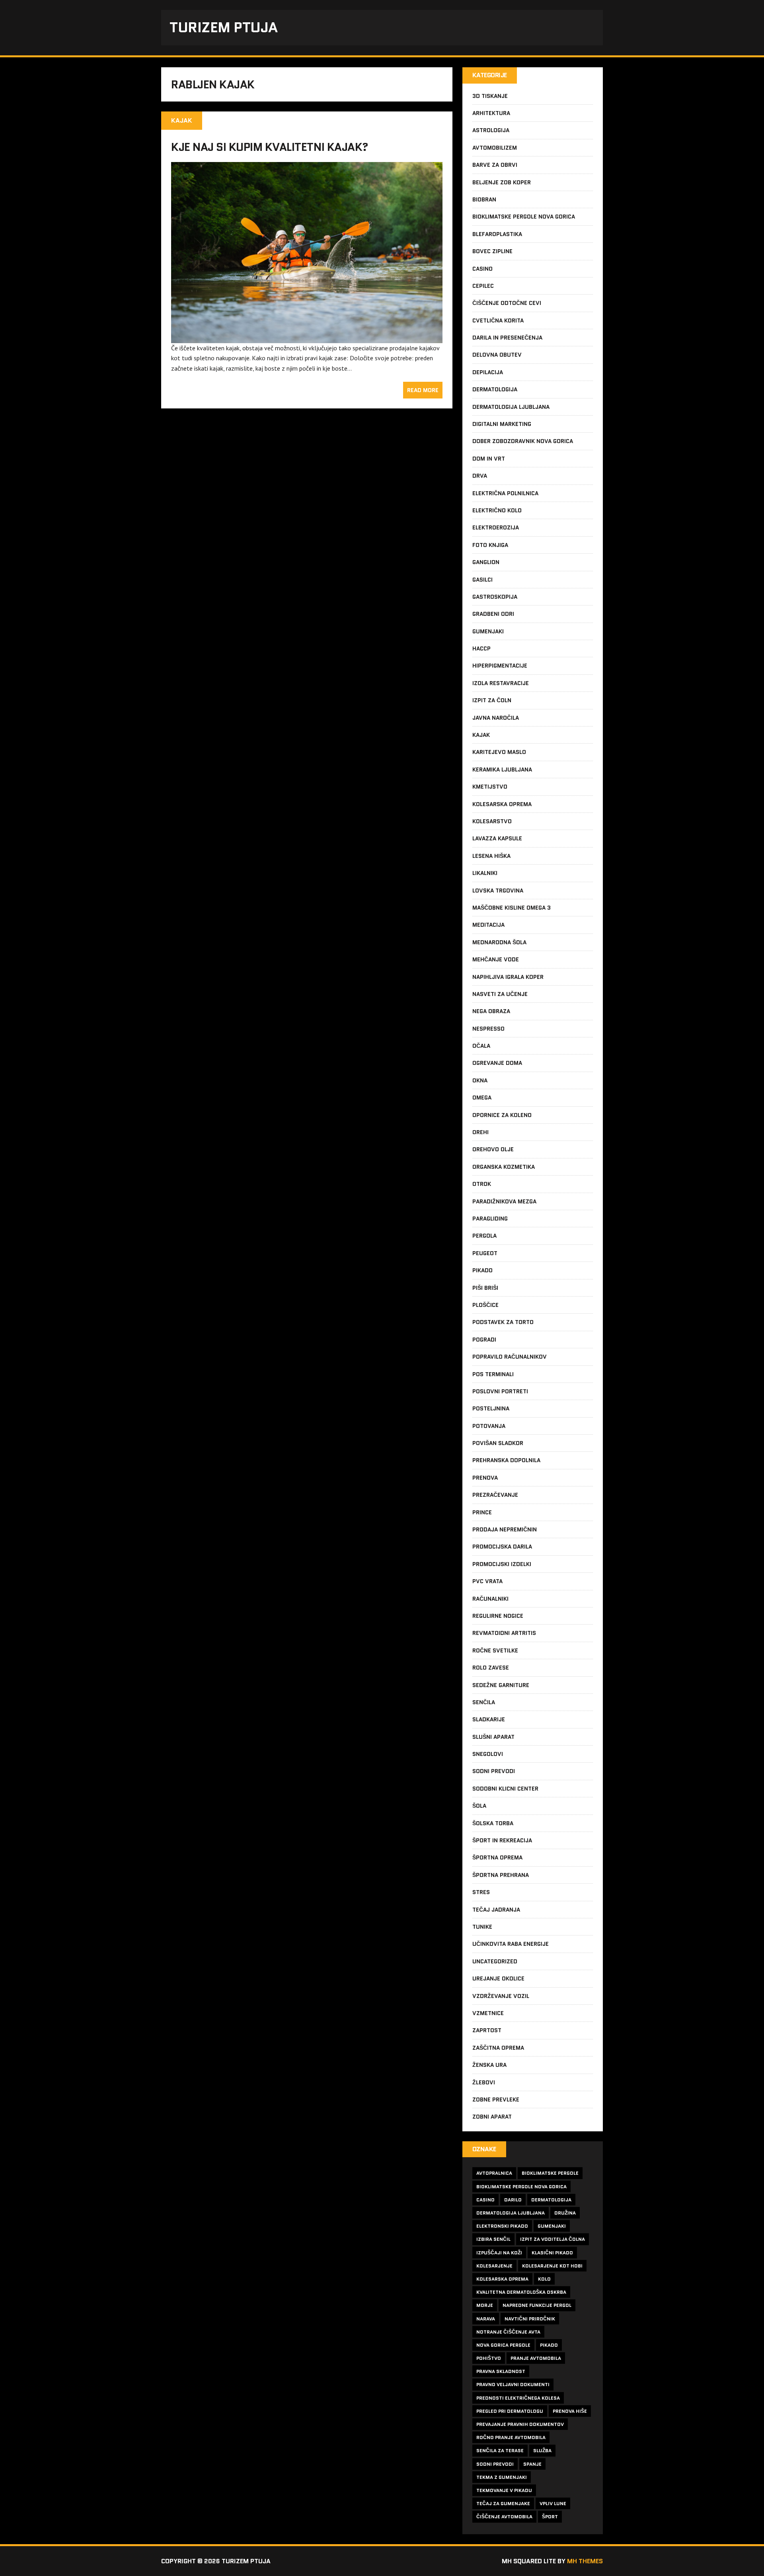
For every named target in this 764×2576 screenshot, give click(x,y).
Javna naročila (496, 718)
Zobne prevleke (496, 2099)
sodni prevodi (495, 2464)
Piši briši (485, 1288)
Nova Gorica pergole (503, 2345)
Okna (480, 1080)
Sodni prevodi (494, 1771)
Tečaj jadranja (496, 1910)
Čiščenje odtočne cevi (507, 303)
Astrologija (491, 130)
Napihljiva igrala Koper (508, 977)
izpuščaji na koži (499, 2253)
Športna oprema (497, 1857)
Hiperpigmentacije (500, 666)
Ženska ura (489, 2065)
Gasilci (482, 580)
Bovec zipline (492, 251)
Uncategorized (495, 1961)
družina (565, 2213)
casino (485, 2200)
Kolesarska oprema (502, 804)
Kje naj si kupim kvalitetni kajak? (270, 147)
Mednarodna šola (499, 942)
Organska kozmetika (504, 1167)
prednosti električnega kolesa (518, 2398)
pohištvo (489, 2358)
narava (486, 2319)
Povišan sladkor (498, 1443)
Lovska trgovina (498, 891)
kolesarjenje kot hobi (552, 2266)
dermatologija (551, 2200)
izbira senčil (493, 2239)
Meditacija (488, 925)
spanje (532, 2464)
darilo (513, 2200)
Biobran (484, 199)
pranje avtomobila (536, 2358)
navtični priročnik (530, 2319)
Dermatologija (495, 389)
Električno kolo (497, 510)
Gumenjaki (488, 631)
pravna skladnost (501, 2371)
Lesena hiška (491, 856)
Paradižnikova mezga (504, 1201)
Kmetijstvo (490, 787)
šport (550, 2516)
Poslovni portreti (500, 1391)
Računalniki (490, 1599)
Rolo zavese (491, 1668)
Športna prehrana (501, 1875)
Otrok (482, 1184)
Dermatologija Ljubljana (511, 407)
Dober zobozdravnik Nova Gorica (523, 441)
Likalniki (485, 873)
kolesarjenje (494, 2266)
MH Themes (585, 2561)
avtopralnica (494, 2173)
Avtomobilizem (495, 148)
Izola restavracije (501, 683)
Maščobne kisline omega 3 (512, 908)
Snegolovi (488, 1754)
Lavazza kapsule (497, 838)
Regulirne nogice (498, 1616)
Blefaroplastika (497, 234)
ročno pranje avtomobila (511, 2437)
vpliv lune (553, 2503)
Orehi (480, 1132)
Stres (481, 1892)
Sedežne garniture (501, 1685)
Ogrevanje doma (497, 1063)
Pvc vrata (487, 1581)
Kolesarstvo (492, 821)
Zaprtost (487, 2030)
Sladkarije (489, 1719)
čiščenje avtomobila (504, 2516)
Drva (480, 476)
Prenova (485, 1478)
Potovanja (489, 1426)
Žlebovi (484, 2082)
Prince (482, 1512)
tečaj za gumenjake (503, 2503)
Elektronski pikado (502, 2226)
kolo (544, 2279)
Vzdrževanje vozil (501, 1996)
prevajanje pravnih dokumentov (520, 2424)
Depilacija (488, 372)
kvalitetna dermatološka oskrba (521, 2292)
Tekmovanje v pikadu (504, 2490)
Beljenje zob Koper (502, 182)
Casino (482, 269)
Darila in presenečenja (507, 338)
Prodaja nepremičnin (505, 1529)
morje (485, 2305)
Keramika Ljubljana (502, 769)
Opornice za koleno (502, 1115)
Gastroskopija (495, 597)
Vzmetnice (488, 2013)
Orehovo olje (493, 1149)
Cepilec (483, 286)
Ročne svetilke (495, 1650)
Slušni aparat (493, 1737)
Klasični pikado (552, 2253)
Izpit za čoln (492, 700)
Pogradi (484, 1340)
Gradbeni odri (493, 614)
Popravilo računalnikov (510, 1357)
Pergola (484, 1236)
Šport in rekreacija (502, 1840)
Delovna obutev (497, 355)
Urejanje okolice (498, 1978)
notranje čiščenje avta (508, 2332)
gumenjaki (552, 2226)
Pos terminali (493, 1374)
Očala (481, 1046)
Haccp (481, 648)
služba (542, 2450)
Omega (482, 1098)
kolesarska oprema (502, 2279)
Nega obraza (491, 1011)
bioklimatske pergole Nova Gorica (521, 2186)
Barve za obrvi (495, 165)
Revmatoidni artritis (504, 1633)
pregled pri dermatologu (510, 2411)
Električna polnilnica (505, 493)
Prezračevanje (495, 1495)
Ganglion (486, 562)
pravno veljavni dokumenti (513, 2384)
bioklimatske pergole (550, 2173)
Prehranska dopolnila (506, 1460)
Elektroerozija (496, 527)
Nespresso (488, 1029)
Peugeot (485, 1253)
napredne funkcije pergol (537, 2305)
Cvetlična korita (498, 320)
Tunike (482, 1927)
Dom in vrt (489, 459)
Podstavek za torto (503, 1322)
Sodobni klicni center (505, 1789)
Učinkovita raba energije (511, 1944)
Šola (479, 1806)
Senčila (484, 1702)
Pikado (482, 1270)
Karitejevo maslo (499, 752)
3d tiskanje (490, 96)
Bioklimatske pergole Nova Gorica (524, 217)
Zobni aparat (492, 2117)
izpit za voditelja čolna (553, 2239)
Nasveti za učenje (500, 994)
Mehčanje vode (496, 959)
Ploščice (485, 1305)
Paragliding (490, 1219)
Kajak (481, 735)
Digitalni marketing (502, 424)
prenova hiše (570, 2411)
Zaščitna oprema (498, 2048)
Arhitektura (491, 113)
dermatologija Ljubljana (511, 2213)
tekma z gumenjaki (502, 2477)
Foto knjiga (490, 545)
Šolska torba (493, 1823)
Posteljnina (491, 1408)
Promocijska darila (502, 1547)
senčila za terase (500, 2450)
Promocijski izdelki (502, 1564)
